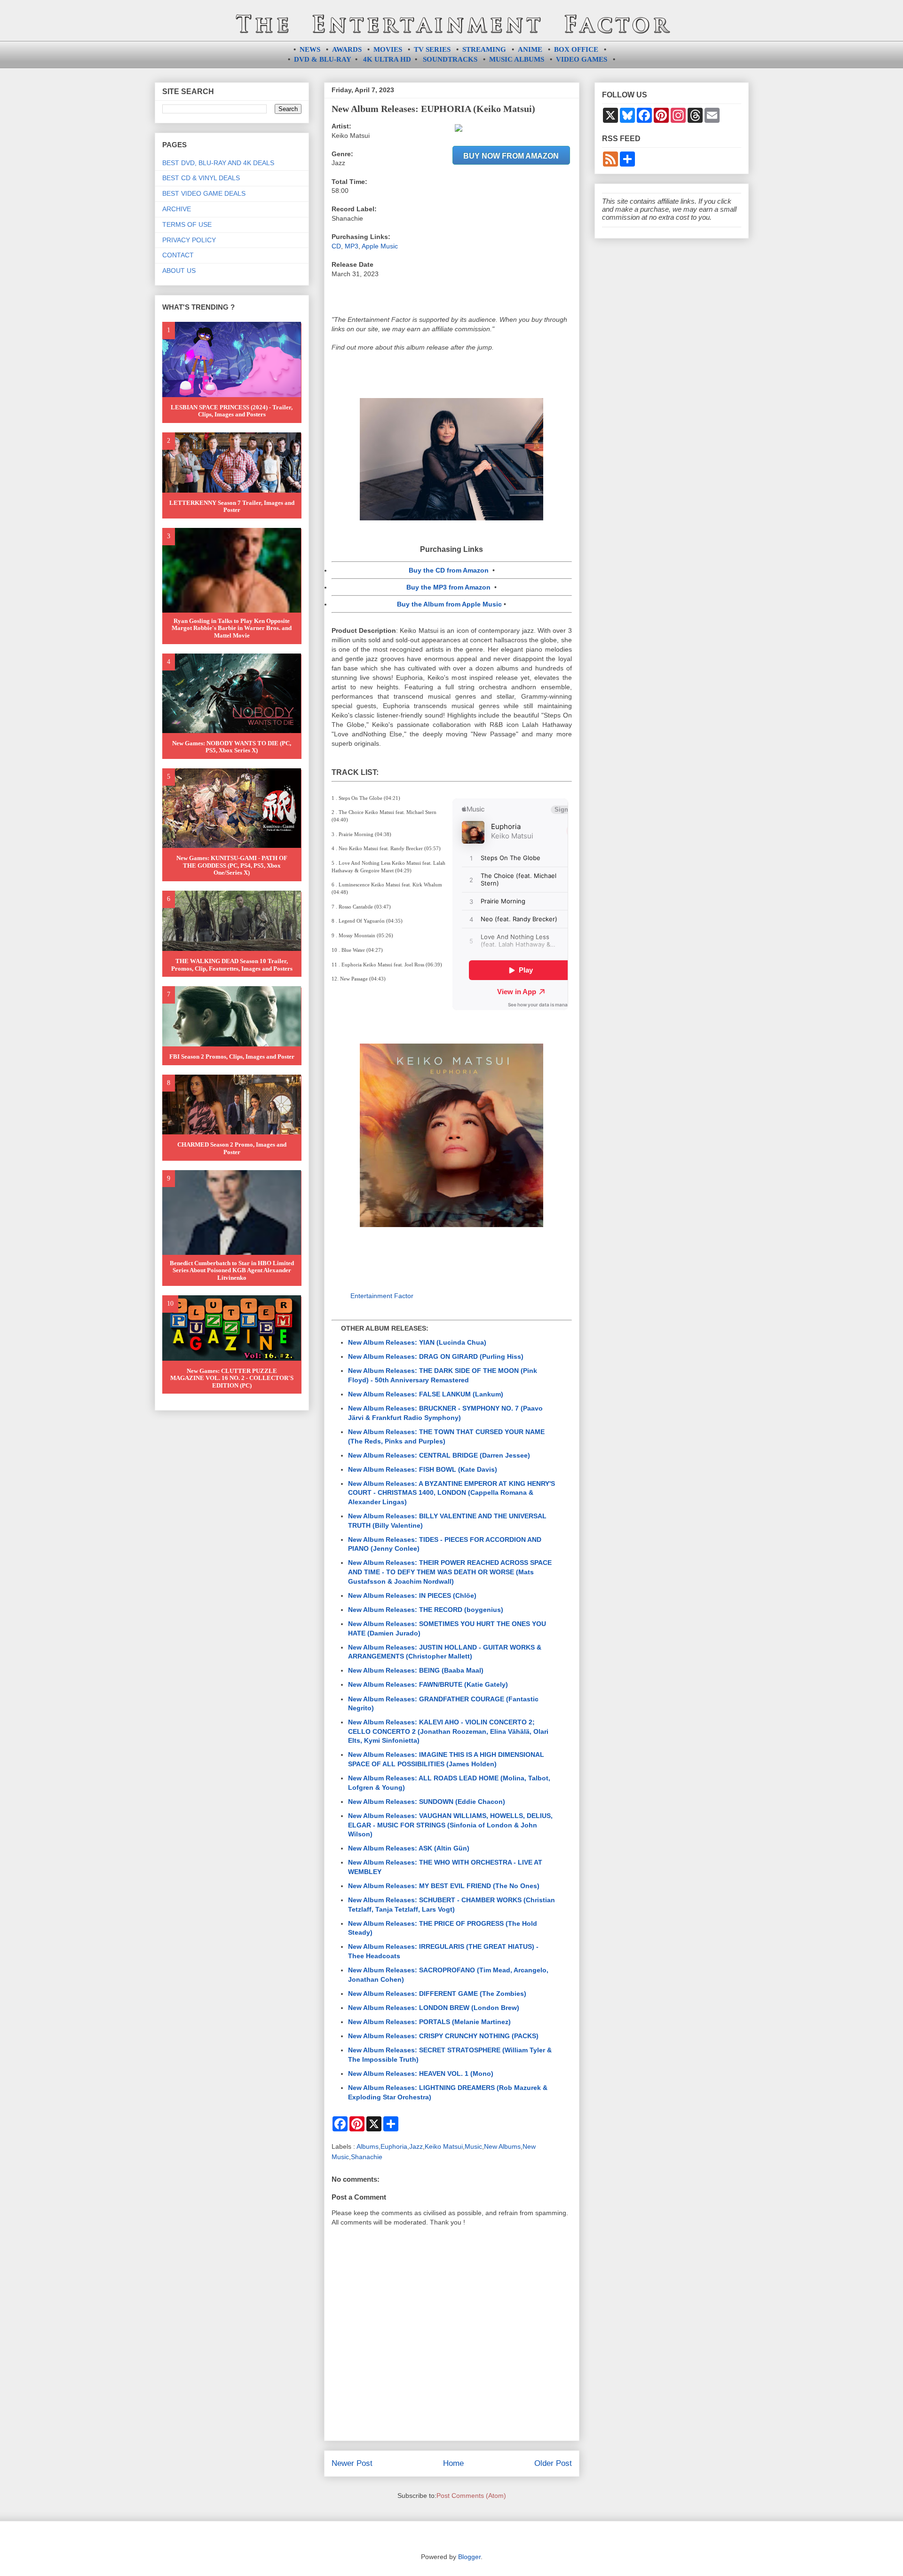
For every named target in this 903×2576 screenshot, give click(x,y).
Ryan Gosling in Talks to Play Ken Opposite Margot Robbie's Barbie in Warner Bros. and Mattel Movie (232, 628)
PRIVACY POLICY (189, 240)
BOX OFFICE (576, 49)
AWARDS (347, 49)
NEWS (310, 49)
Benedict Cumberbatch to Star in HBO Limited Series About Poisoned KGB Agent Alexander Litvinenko (232, 1270)
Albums (368, 2146)
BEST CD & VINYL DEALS (201, 178)
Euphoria (394, 2146)
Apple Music (380, 246)
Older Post (553, 2463)
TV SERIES (432, 49)
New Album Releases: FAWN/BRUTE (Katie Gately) (428, 1684)
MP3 (352, 246)
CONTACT (178, 255)
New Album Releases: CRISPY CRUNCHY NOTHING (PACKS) (443, 2036)
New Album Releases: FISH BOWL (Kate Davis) (423, 1469)
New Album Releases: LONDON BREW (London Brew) (434, 2008)
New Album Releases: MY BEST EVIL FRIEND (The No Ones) (444, 1886)
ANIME (530, 49)
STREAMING (484, 49)
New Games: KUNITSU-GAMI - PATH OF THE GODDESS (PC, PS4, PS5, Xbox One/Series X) (232, 865)
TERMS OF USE (187, 224)
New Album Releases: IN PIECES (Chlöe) (412, 1595)
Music (473, 2146)
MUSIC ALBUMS (517, 59)
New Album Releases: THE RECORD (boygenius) (426, 1610)
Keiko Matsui (444, 2146)
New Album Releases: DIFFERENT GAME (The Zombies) (437, 1994)
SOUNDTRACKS (450, 59)
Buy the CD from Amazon (449, 570)
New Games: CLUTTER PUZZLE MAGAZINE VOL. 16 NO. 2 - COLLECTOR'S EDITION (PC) (232, 1378)
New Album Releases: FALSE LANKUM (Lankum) (426, 1394)
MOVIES (388, 49)
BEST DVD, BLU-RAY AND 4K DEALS (218, 163)
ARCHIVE (177, 209)
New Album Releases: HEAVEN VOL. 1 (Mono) (421, 2074)
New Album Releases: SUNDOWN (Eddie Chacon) (427, 1802)
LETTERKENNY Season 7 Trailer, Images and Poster (232, 506)
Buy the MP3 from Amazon (448, 587)
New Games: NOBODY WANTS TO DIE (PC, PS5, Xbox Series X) (232, 747)
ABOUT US (179, 271)
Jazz (416, 2146)
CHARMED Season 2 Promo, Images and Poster (232, 1148)
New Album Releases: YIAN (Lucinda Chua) (417, 1342)
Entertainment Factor (382, 1296)
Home (453, 2463)
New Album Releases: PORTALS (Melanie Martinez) (429, 2022)
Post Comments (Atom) (471, 2496)
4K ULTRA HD (387, 59)
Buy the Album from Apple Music (449, 604)
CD (336, 246)
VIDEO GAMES (582, 59)
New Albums (502, 2146)
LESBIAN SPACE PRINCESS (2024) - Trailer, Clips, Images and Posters (232, 411)
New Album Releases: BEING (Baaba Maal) (416, 1670)
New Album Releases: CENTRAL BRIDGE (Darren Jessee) (439, 1455)
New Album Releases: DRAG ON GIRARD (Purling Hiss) (436, 1356)
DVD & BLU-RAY (323, 59)
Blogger (469, 2557)
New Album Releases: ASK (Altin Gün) (409, 1848)
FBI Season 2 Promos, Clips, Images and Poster (232, 1057)
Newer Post (352, 2463)
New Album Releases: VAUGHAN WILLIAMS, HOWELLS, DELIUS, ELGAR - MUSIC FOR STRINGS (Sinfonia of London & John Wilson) (450, 1825)
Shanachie (367, 2157)
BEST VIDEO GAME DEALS (204, 193)
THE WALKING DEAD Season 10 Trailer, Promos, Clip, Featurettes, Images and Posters (232, 965)
